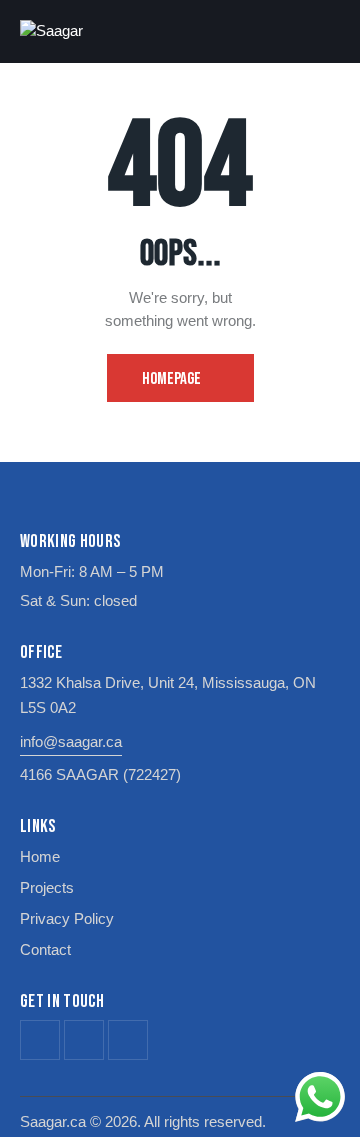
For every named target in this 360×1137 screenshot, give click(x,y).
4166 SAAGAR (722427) (100, 774)
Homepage (171, 379)
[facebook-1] (40, 1040)
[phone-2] (84, 1040)
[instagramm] (128, 1040)
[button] (334, 30)
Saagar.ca (53, 1121)
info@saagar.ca (71, 741)
